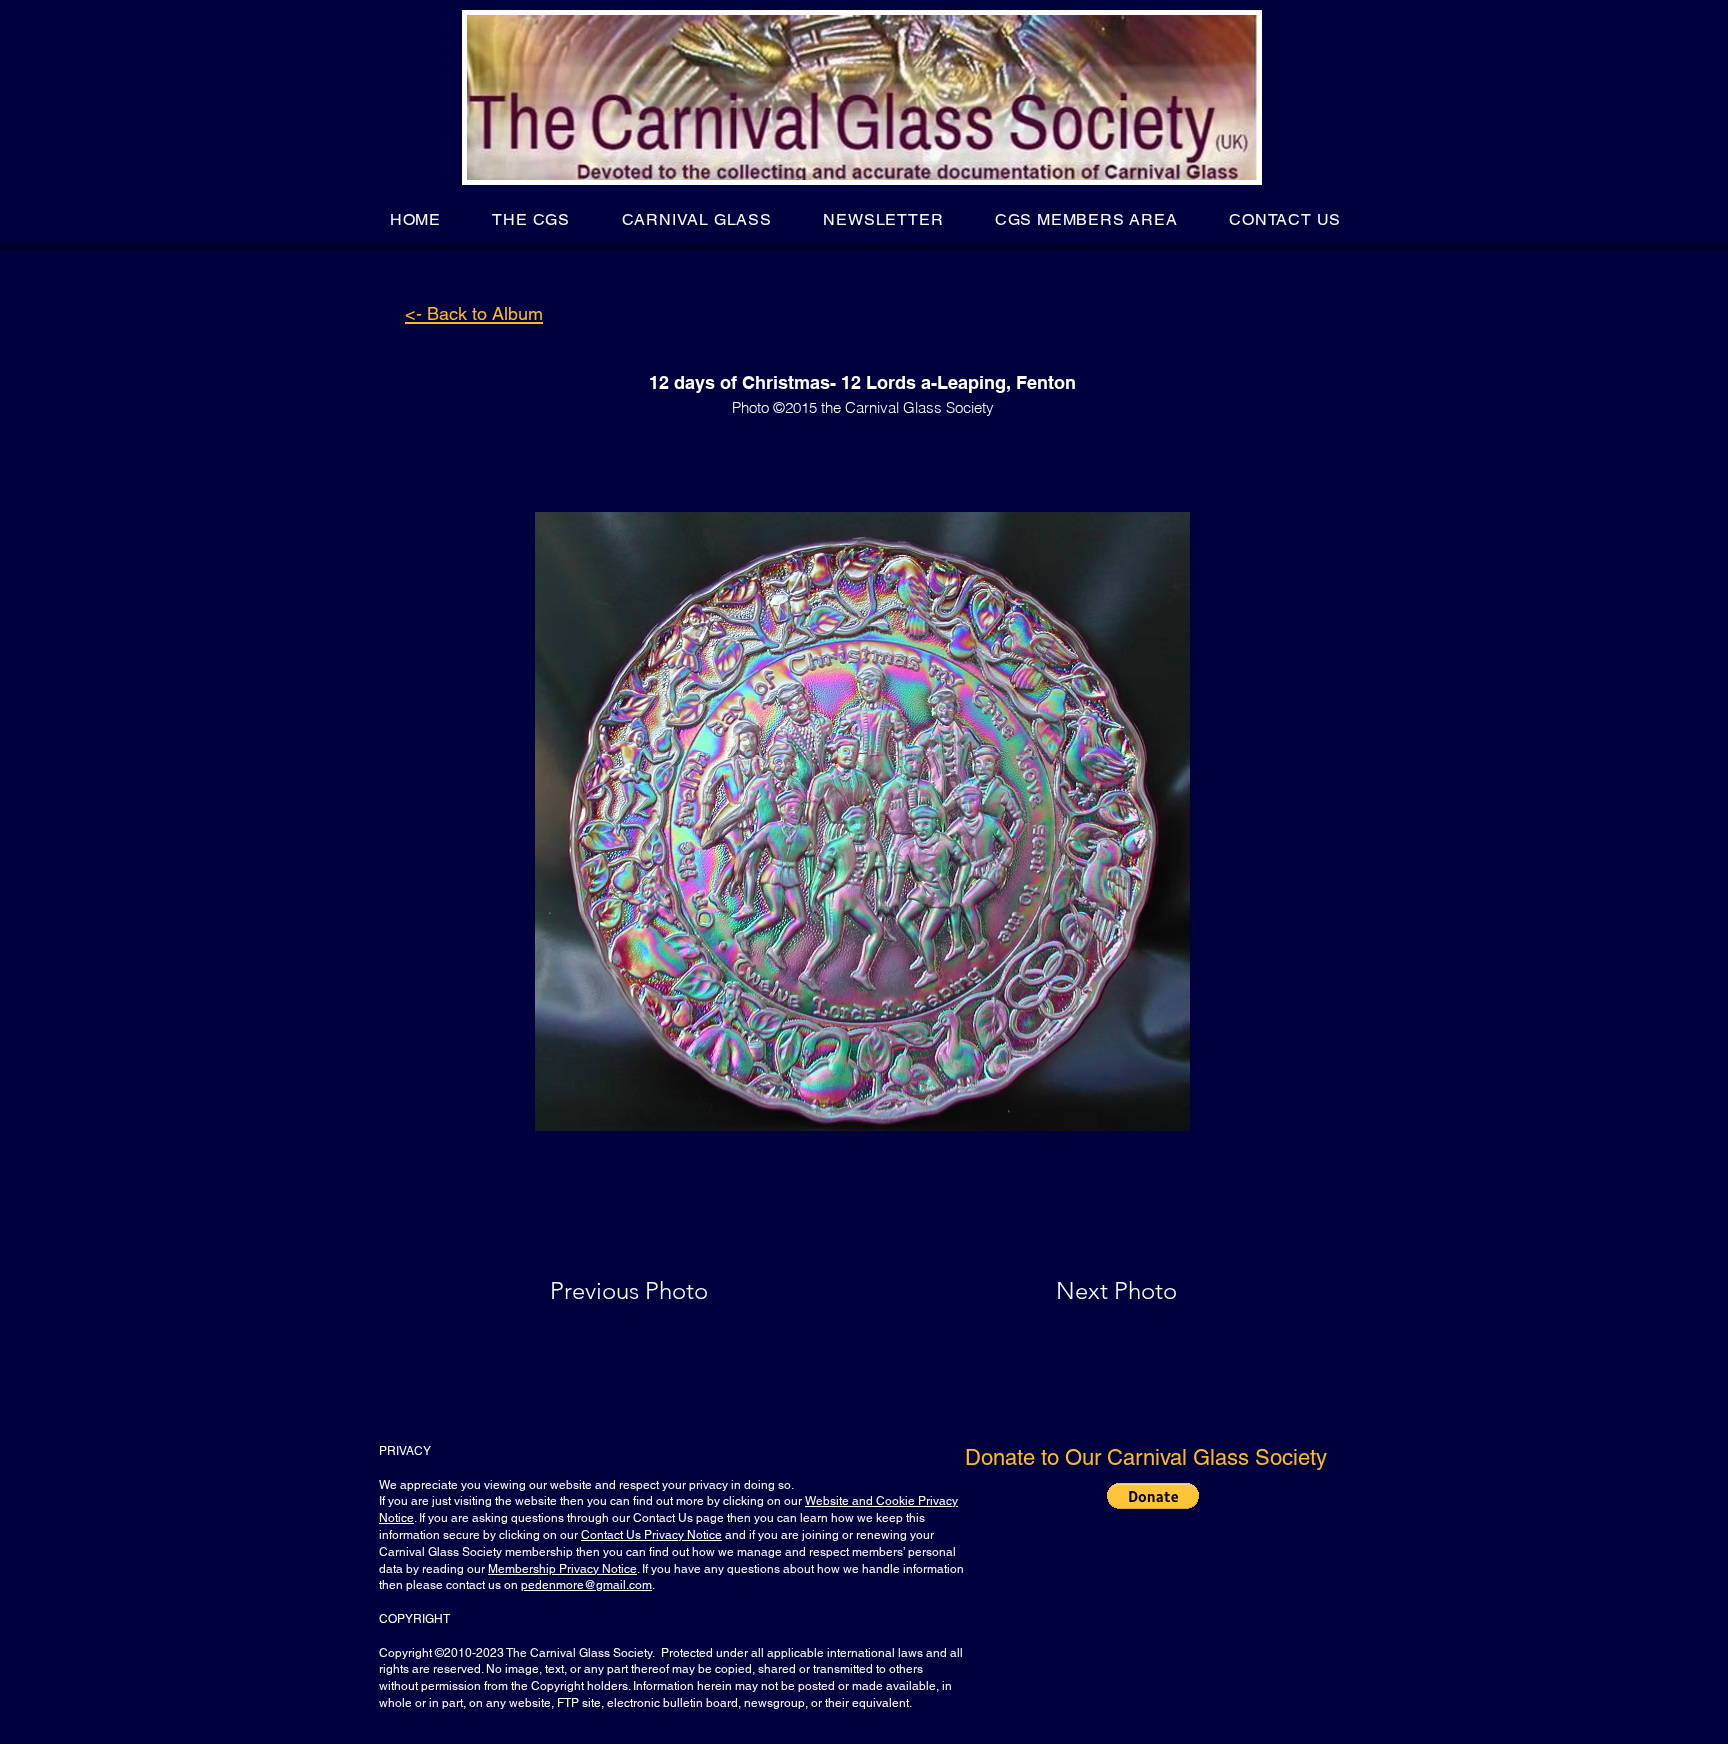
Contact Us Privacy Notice (651, 1535)
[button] (531, 219)
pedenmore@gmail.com (586, 1585)
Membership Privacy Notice (562, 1569)
